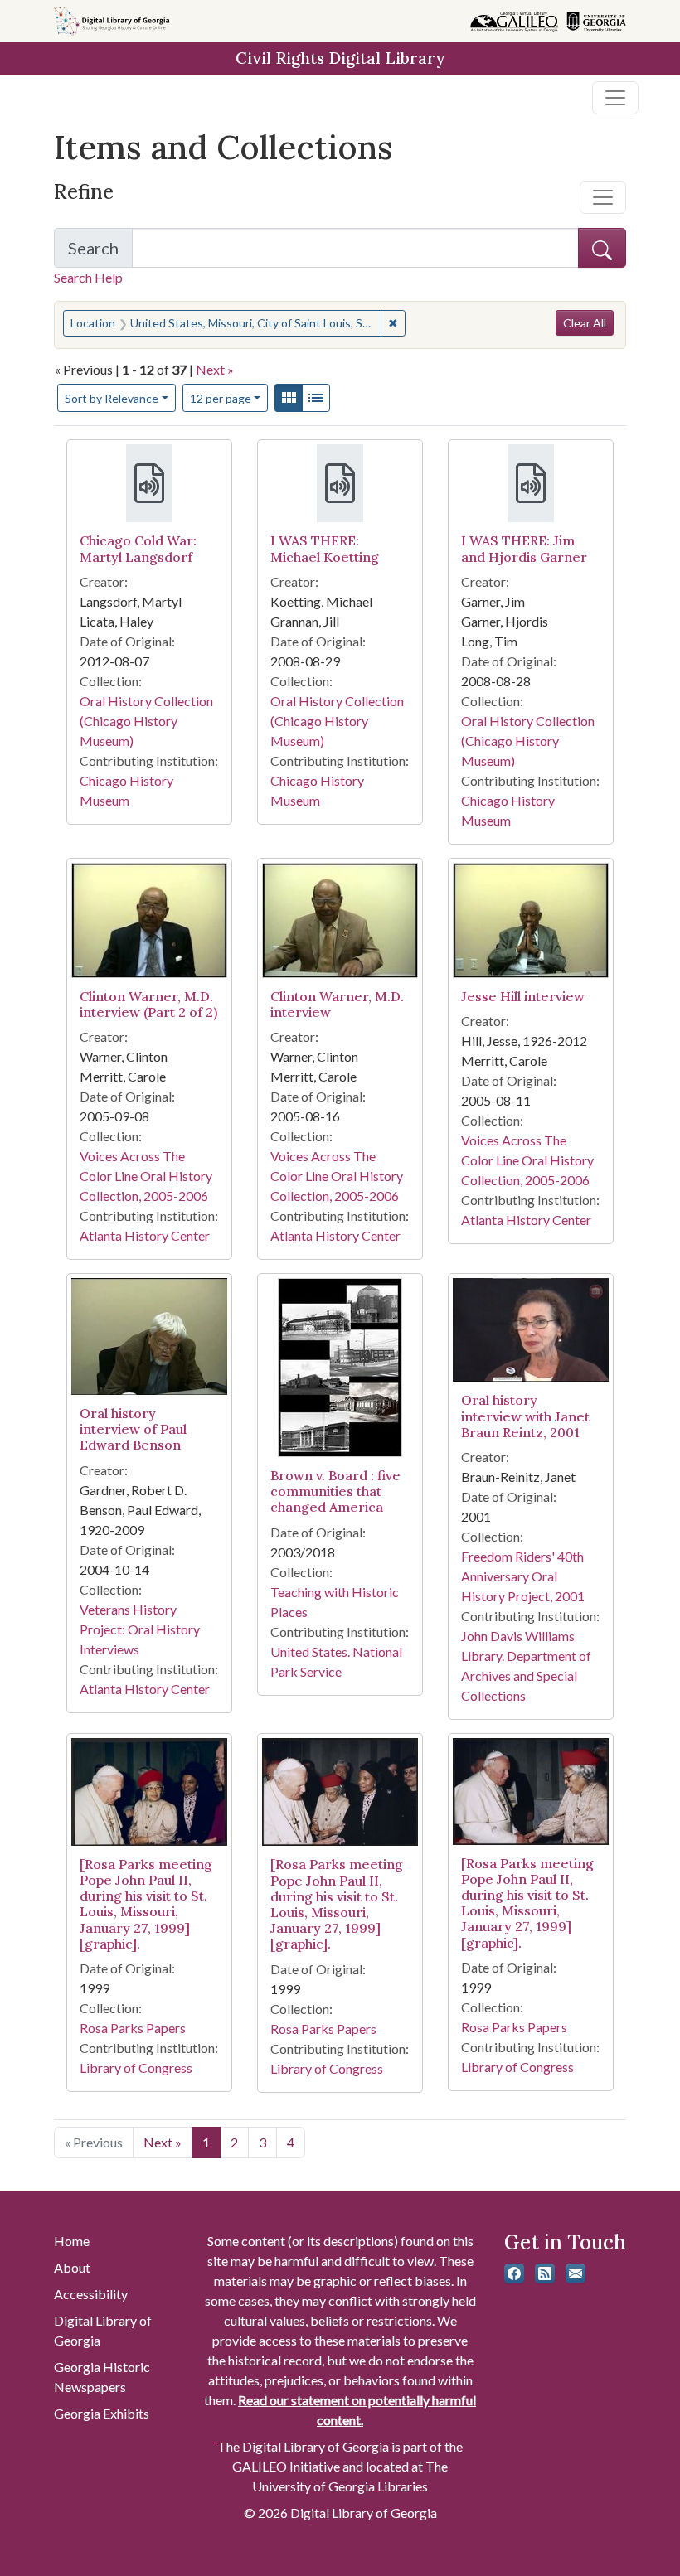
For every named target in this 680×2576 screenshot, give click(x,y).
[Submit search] (602, 248)
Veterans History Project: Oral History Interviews (140, 1629)
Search (100, 253)
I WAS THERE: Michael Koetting (325, 548)
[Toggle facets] (603, 197)
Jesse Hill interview (523, 996)
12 (221, 398)
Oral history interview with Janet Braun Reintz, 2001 (525, 1416)
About (72, 2267)
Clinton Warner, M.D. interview (337, 1004)
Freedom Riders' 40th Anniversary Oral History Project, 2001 (523, 1576)
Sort (112, 398)
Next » (215, 369)
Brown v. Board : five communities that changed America (335, 1491)
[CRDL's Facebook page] (514, 2273)
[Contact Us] (576, 2273)
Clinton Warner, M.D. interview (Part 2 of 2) (148, 1004)
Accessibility (91, 2294)
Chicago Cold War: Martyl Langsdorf (138, 548)
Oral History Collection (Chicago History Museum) (146, 721)
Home (72, 2241)
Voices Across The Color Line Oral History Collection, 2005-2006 (146, 1176)
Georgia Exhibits (102, 2413)
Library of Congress (136, 2068)
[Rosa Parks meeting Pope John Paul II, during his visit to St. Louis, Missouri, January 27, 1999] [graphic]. (146, 1904)
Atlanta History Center (145, 1235)
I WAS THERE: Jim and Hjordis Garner (524, 548)
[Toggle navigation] (615, 98)
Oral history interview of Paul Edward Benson (133, 1429)
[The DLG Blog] (545, 2273)
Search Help (88, 277)
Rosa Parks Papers (133, 2028)
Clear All (585, 323)
